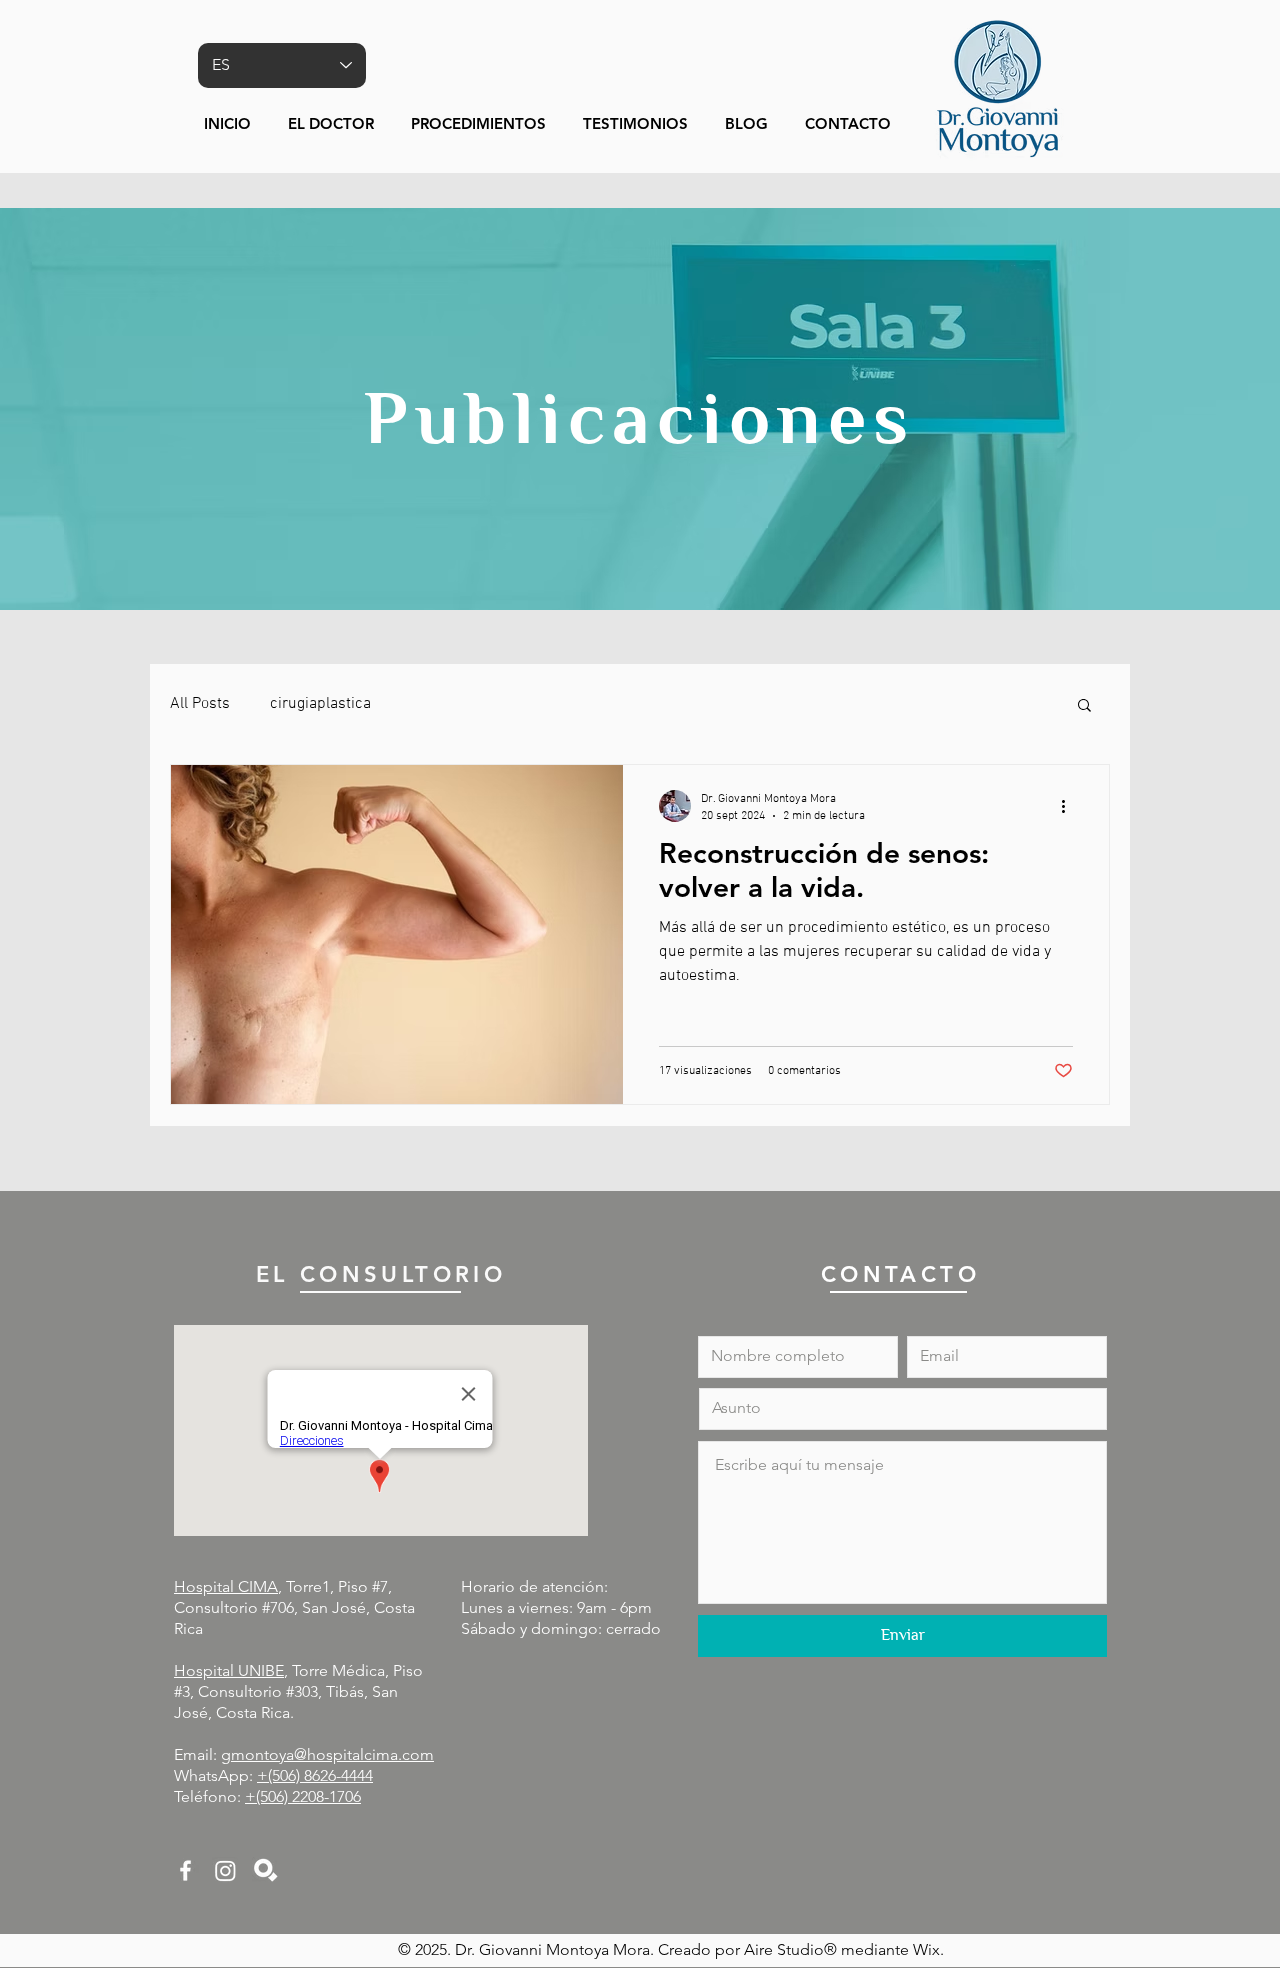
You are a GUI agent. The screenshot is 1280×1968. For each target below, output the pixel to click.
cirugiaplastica (320, 704)
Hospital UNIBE (229, 1670)
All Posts (200, 704)
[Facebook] (185, 1870)
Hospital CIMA (226, 1586)
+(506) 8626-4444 (315, 1775)
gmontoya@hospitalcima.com (327, 1754)
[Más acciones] (1070, 806)
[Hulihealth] (265, 1870)
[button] (482, 124)
